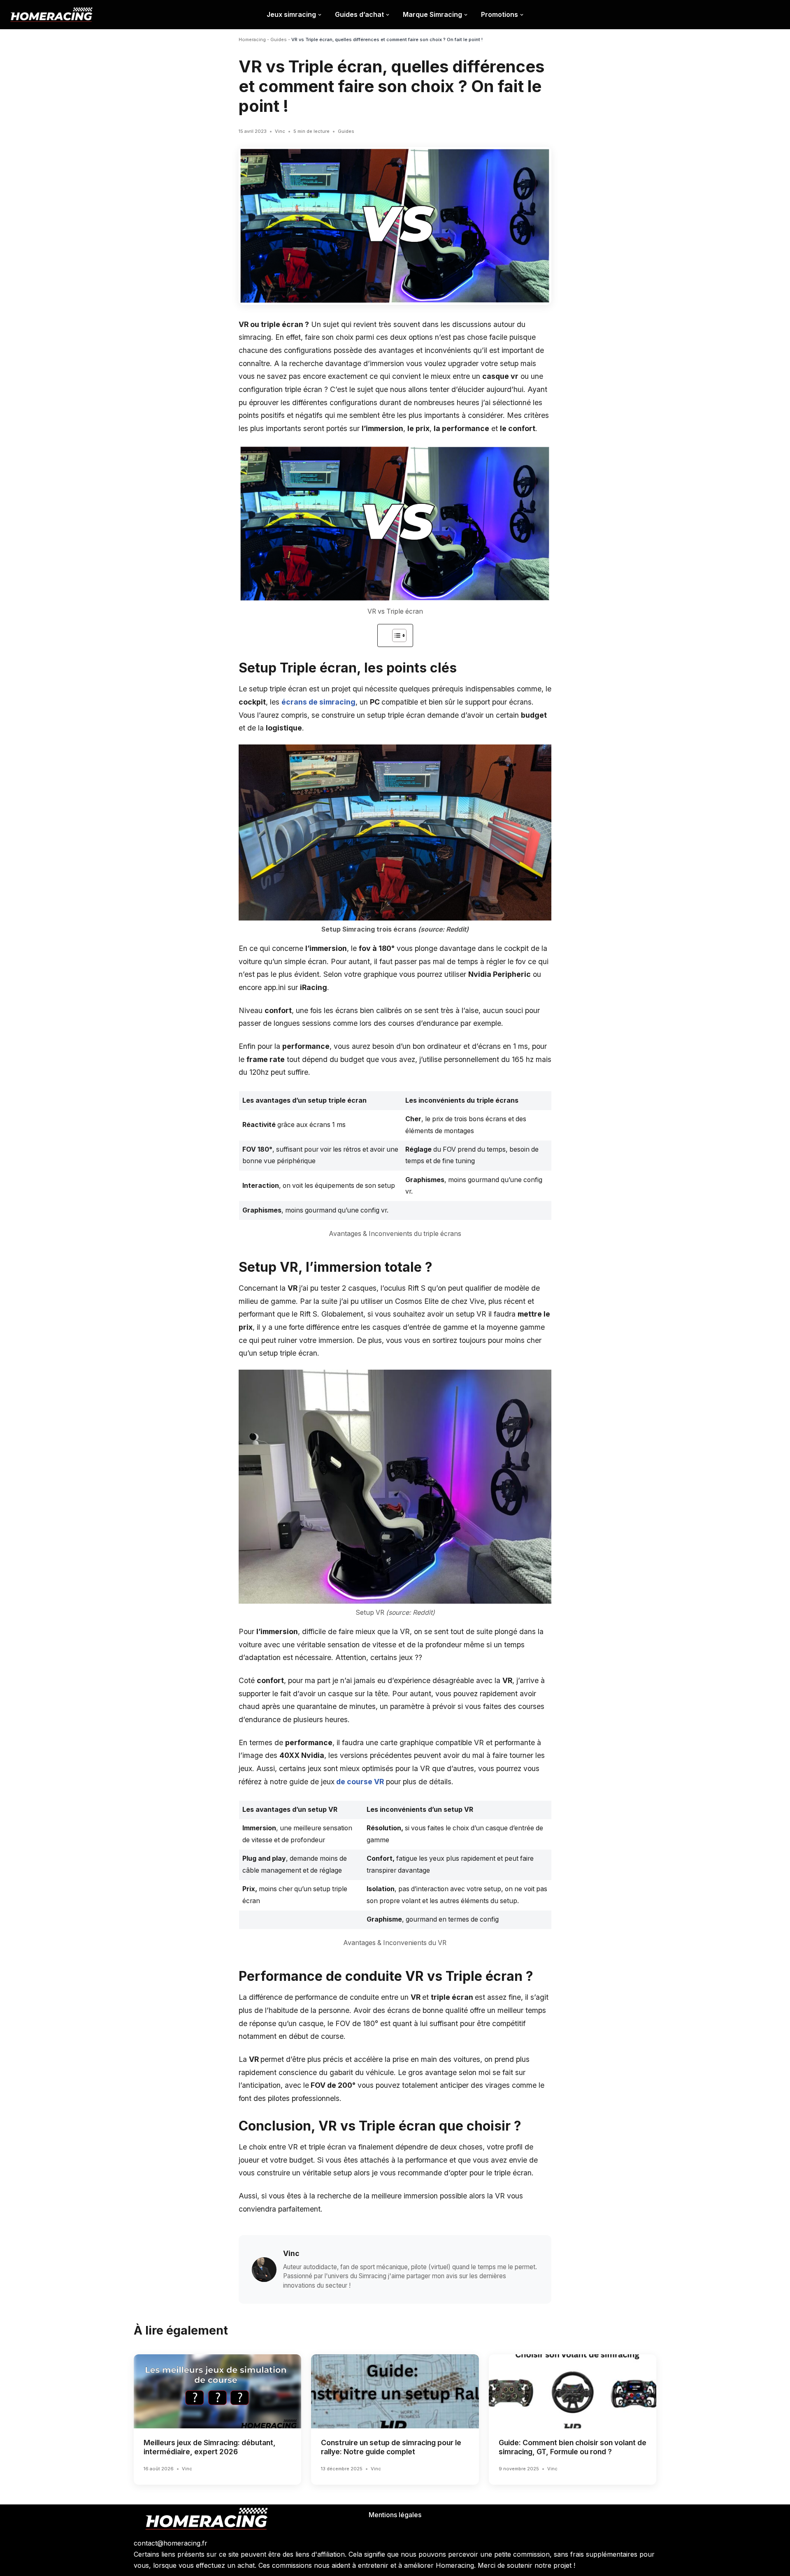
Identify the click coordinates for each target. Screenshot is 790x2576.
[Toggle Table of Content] (395, 635)
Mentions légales (395, 2515)
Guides (279, 39)
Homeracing (252, 39)
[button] (320, 15)
